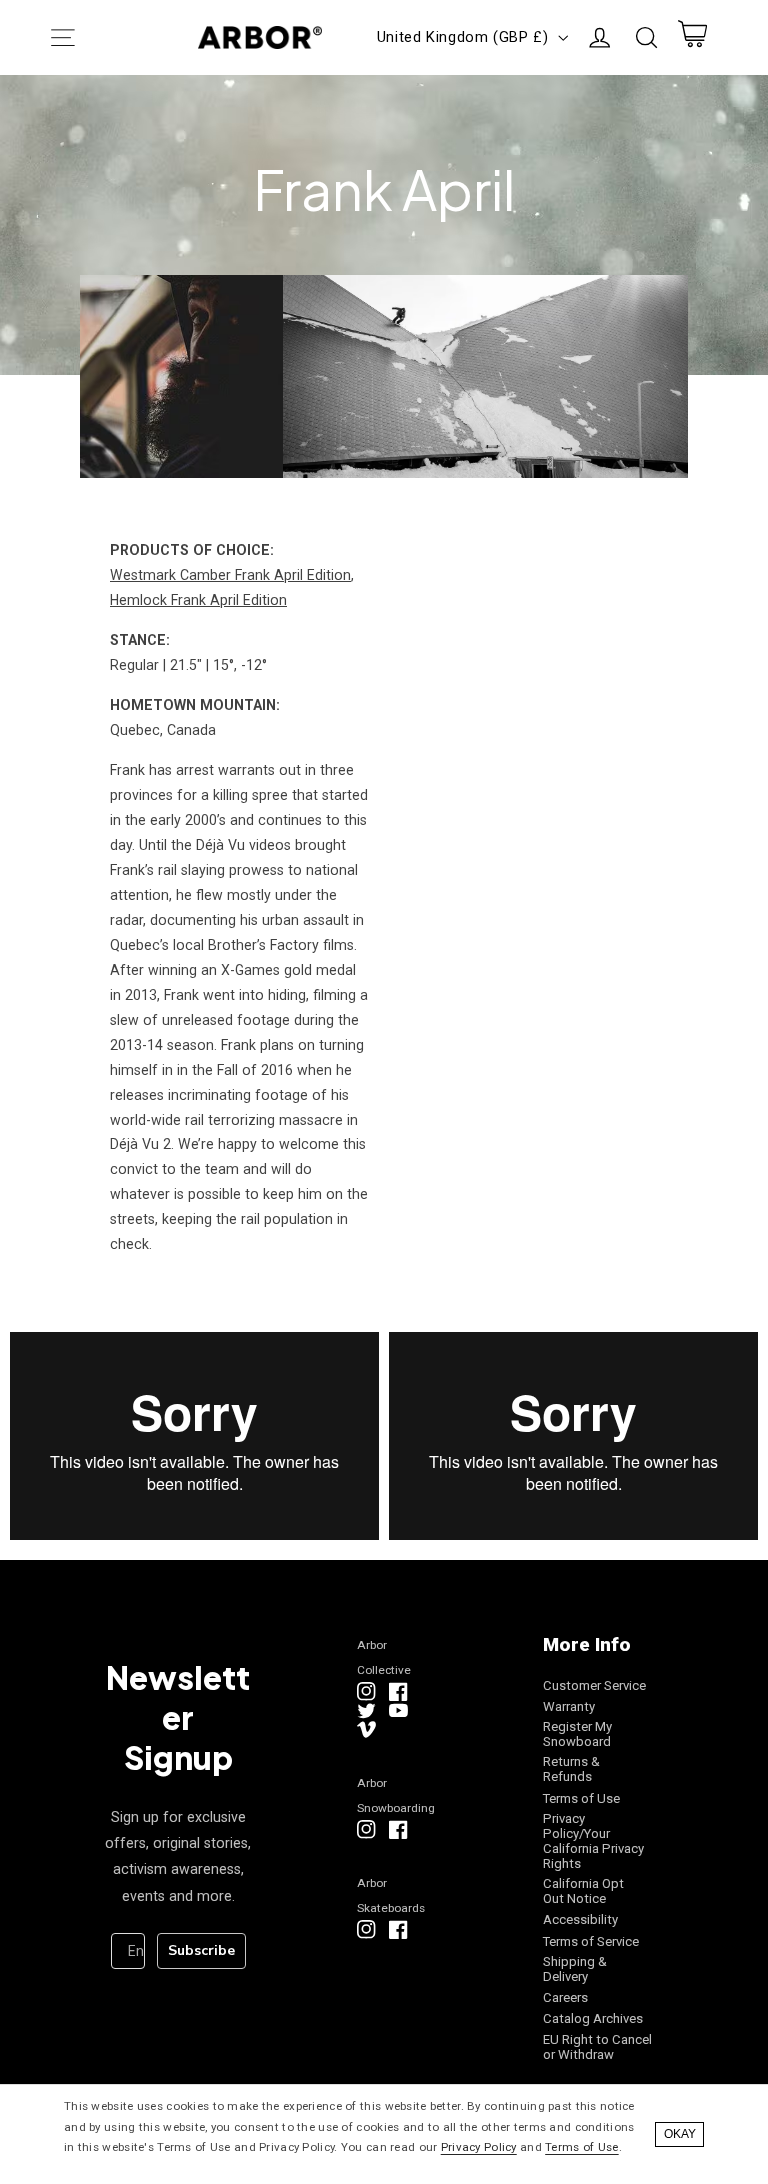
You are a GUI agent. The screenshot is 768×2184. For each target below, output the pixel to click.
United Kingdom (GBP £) (463, 37)
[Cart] (692, 38)
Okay (680, 2134)
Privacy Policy (479, 2147)
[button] (63, 37)
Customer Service (594, 1685)
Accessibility (580, 1919)
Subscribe (201, 1950)
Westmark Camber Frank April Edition (230, 575)
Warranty (569, 1706)
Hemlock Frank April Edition (198, 600)
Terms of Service (591, 1941)
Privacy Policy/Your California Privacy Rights (593, 1841)
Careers (565, 1997)
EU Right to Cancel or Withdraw (597, 2047)
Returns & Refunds (571, 1769)
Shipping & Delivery (575, 1969)
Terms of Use (581, 1798)
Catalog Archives (593, 2018)
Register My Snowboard (577, 1734)
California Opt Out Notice (583, 1891)
